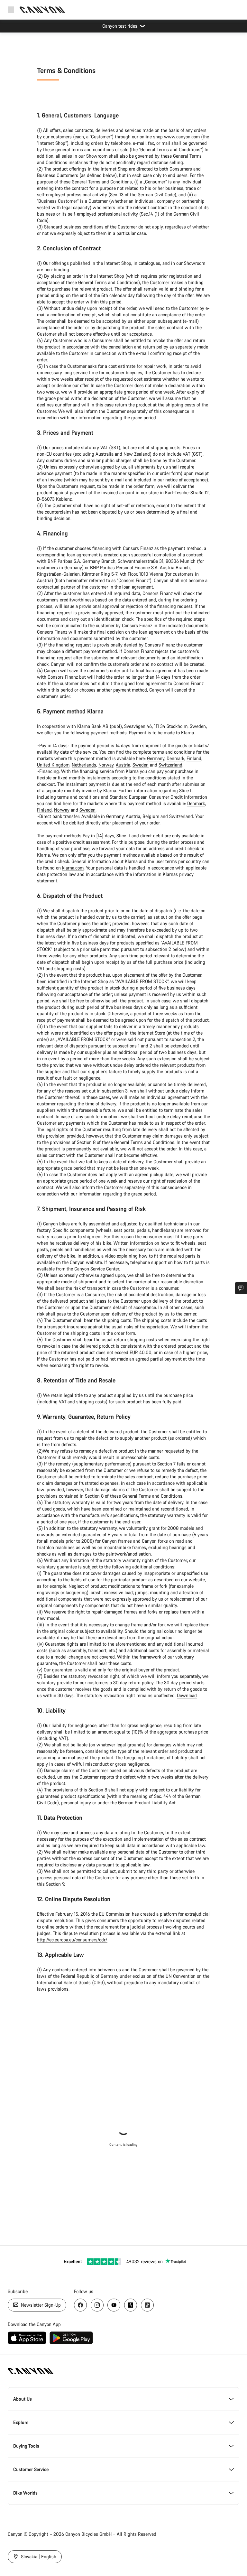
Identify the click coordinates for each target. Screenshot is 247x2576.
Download (187, 1695)
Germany (156, 758)
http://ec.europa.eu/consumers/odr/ (72, 1940)
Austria (123, 765)
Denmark (175, 758)
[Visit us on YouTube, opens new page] (114, 2305)
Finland (194, 758)
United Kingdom (53, 765)
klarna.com (73, 868)
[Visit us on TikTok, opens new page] (147, 2305)
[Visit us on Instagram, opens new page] (97, 2305)
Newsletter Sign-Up (40, 2305)
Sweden (141, 765)
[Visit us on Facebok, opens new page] (80, 2305)
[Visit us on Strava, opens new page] (131, 2305)
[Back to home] (42, 10)
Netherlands (84, 765)
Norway (106, 765)
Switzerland (170, 765)
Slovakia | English (38, 2557)
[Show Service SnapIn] (241, 1288)
